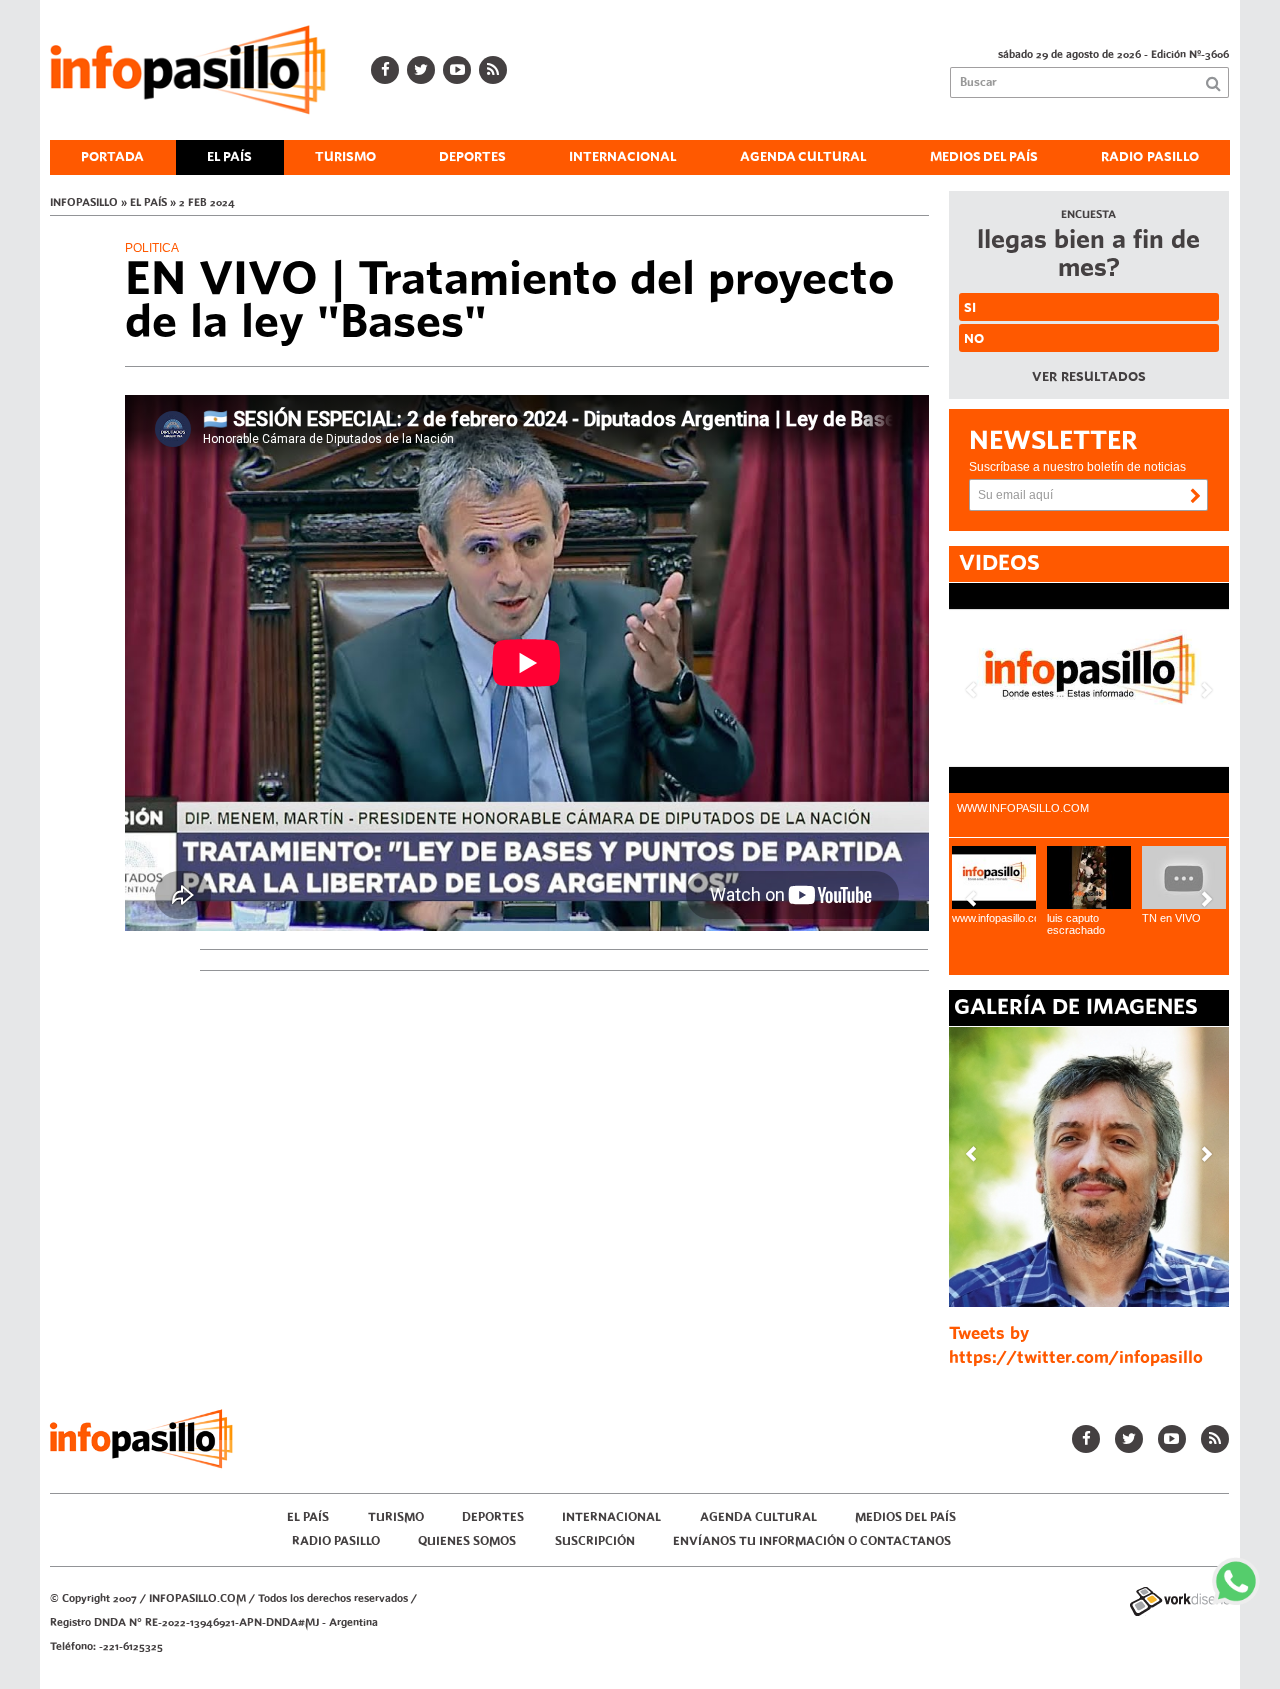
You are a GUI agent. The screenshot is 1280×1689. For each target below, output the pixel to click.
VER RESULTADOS (1089, 377)
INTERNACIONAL (623, 157)
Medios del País (984, 157)
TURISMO (345, 157)
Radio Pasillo (1150, 157)
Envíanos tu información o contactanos (812, 1541)
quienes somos (467, 1541)
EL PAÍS (229, 157)
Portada (112, 157)
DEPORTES (472, 157)
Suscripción (595, 1541)
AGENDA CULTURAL (803, 157)
